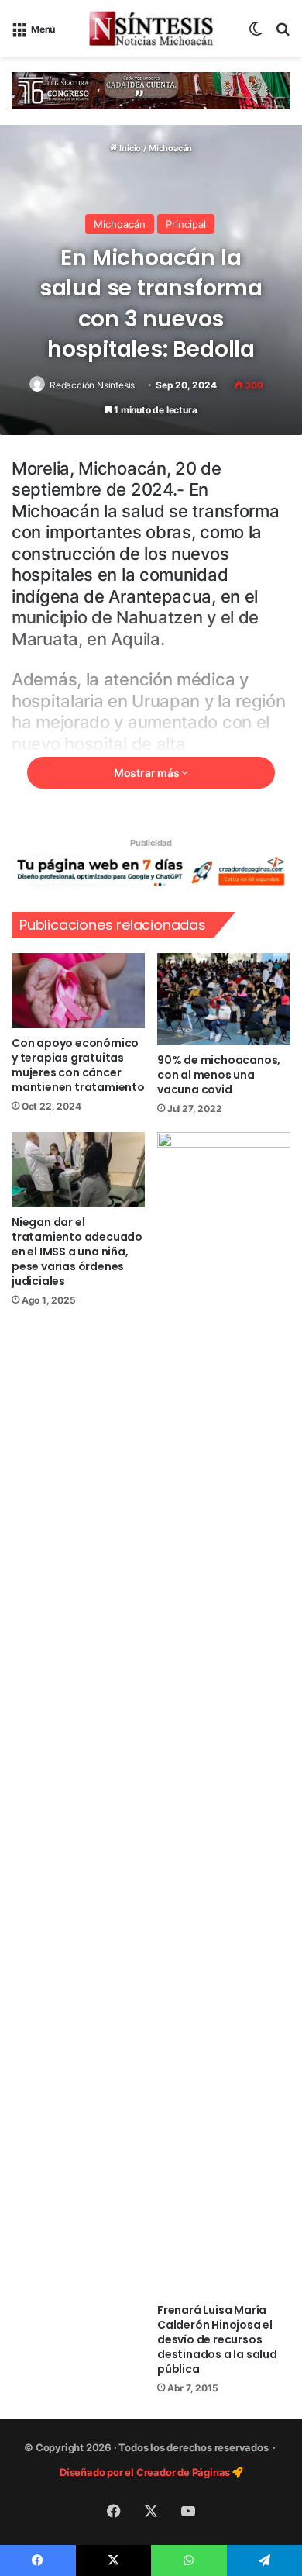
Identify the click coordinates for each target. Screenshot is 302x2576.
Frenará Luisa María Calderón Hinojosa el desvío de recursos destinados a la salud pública (217, 2339)
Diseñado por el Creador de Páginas (146, 2472)
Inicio (129, 148)
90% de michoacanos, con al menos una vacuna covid (219, 1075)
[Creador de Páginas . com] (151, 870)
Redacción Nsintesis (92, 385)
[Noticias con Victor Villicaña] (151, 28)
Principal (186, 224)
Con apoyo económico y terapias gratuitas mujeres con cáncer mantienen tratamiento (78, 1065)
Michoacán (170, 148)
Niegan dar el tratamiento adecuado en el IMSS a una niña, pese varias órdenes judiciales (77, 1252)
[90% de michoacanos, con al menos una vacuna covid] (224, 999)
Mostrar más (148, 773)
